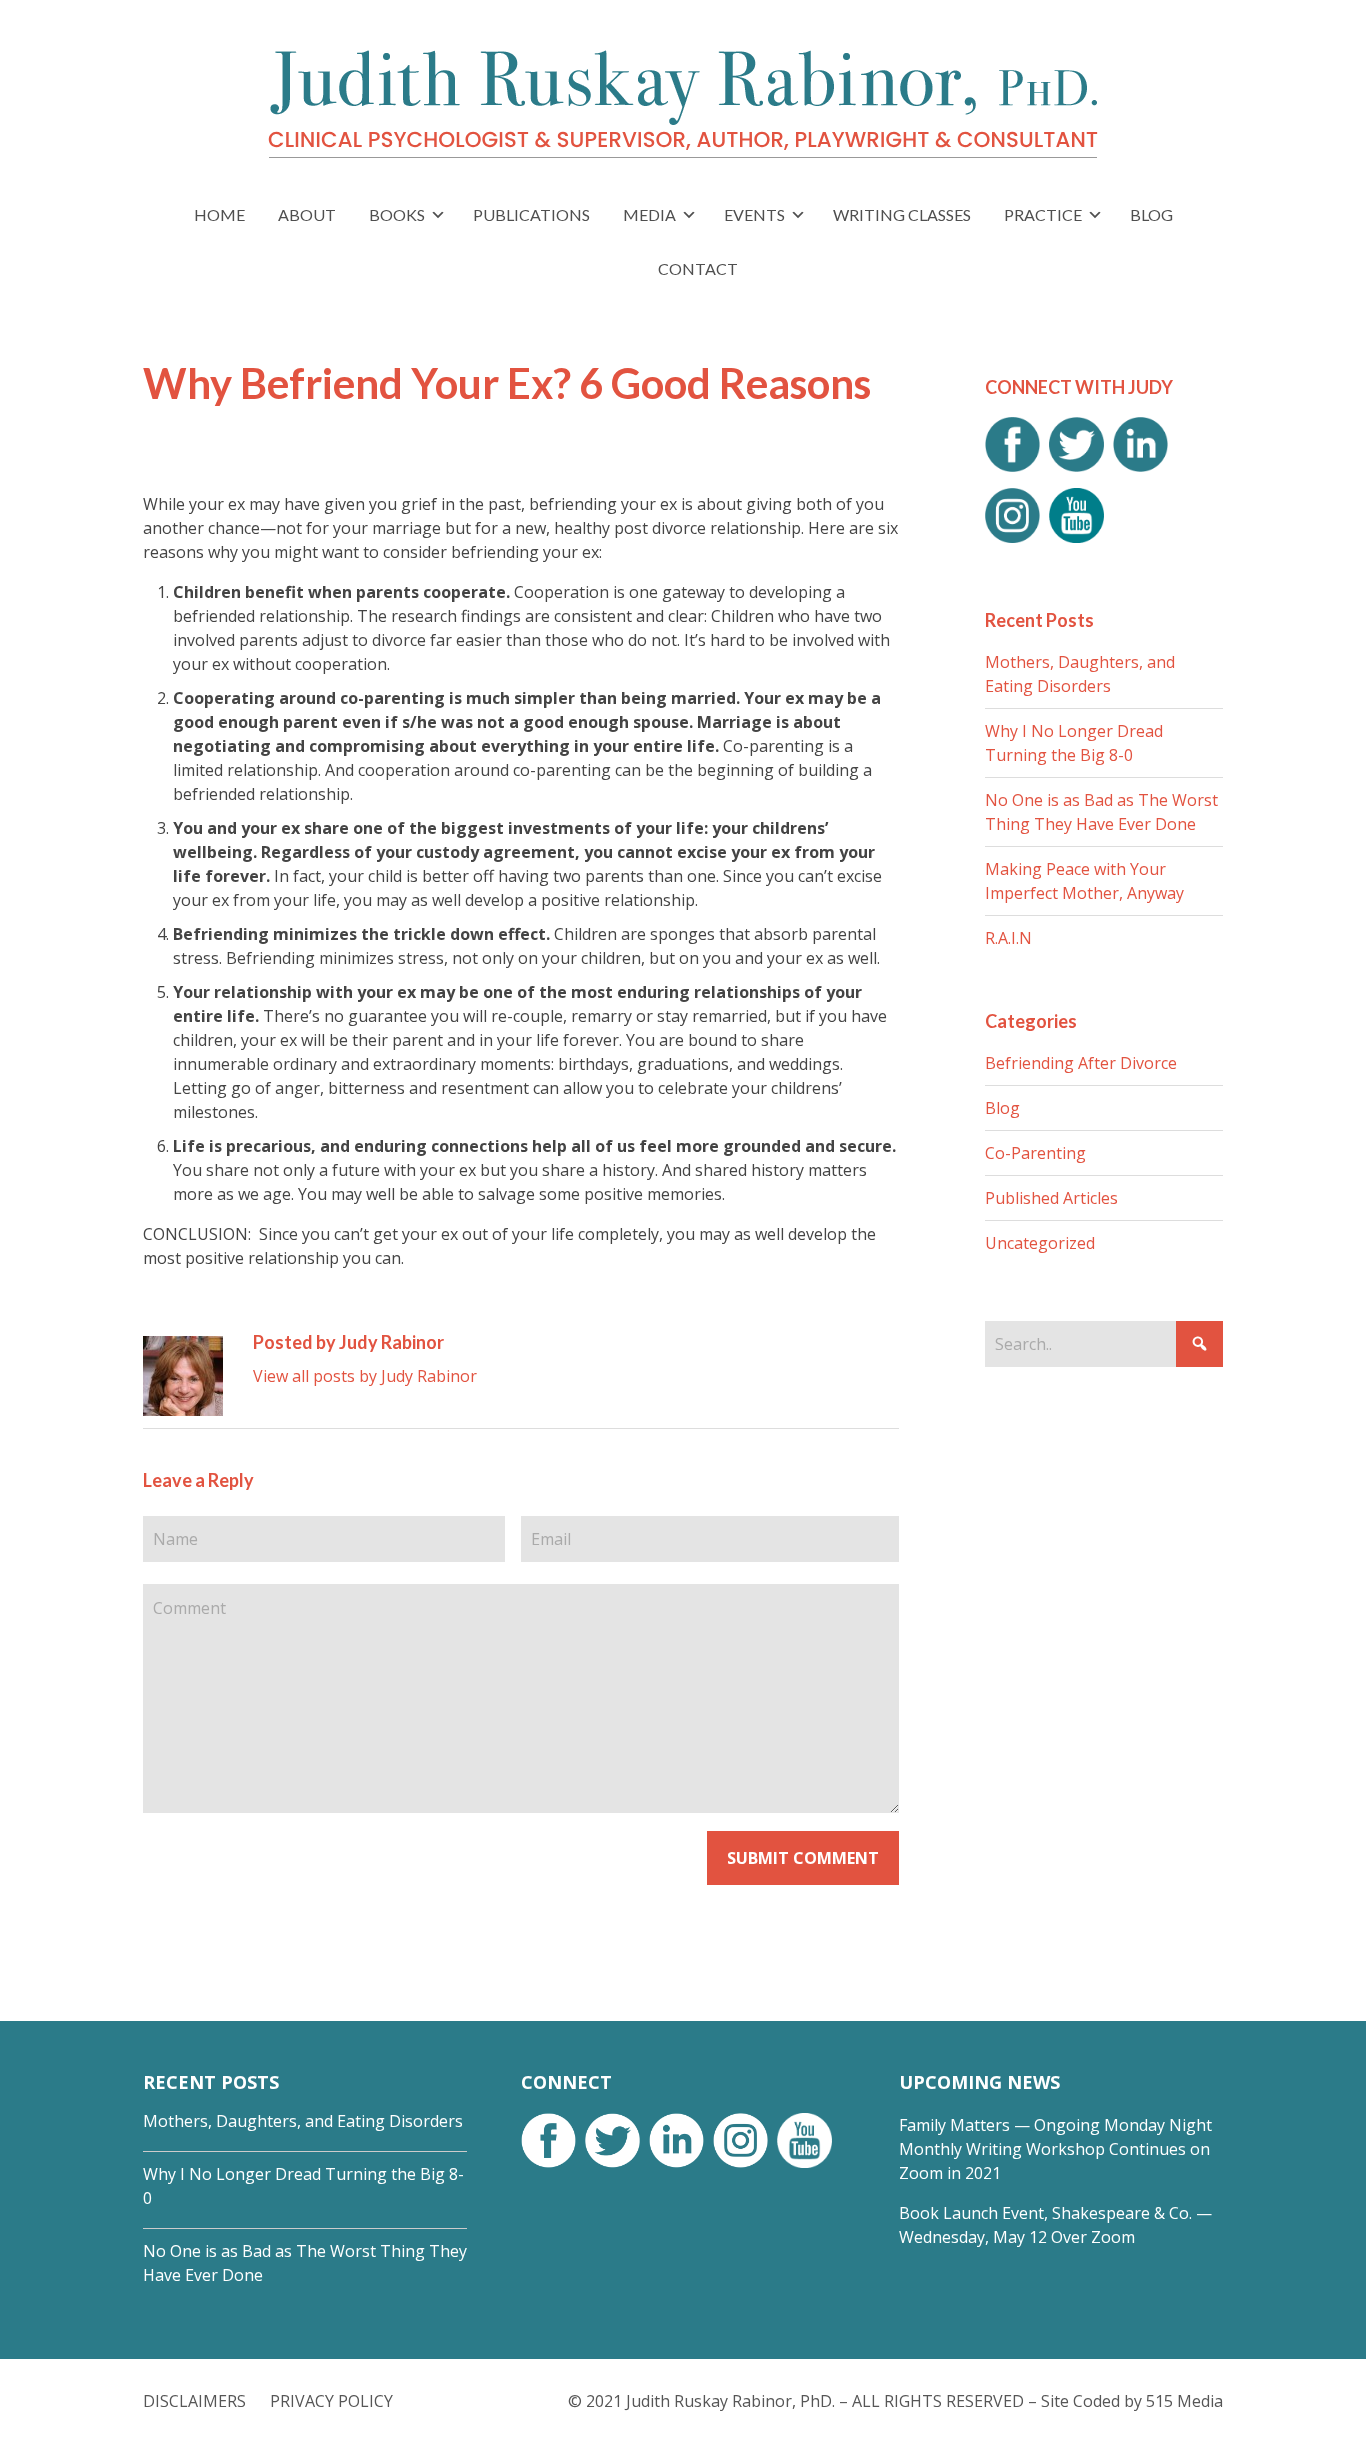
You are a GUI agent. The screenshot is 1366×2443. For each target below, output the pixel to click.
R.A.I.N (1008, 938)
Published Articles (1051, 1198)
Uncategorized (1040, 1243)
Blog (1002, 1108)
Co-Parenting (1035, 1153)
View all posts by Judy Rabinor (365, 1376)
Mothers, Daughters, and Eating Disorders (303, 2121)
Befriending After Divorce (1081, 1063)
